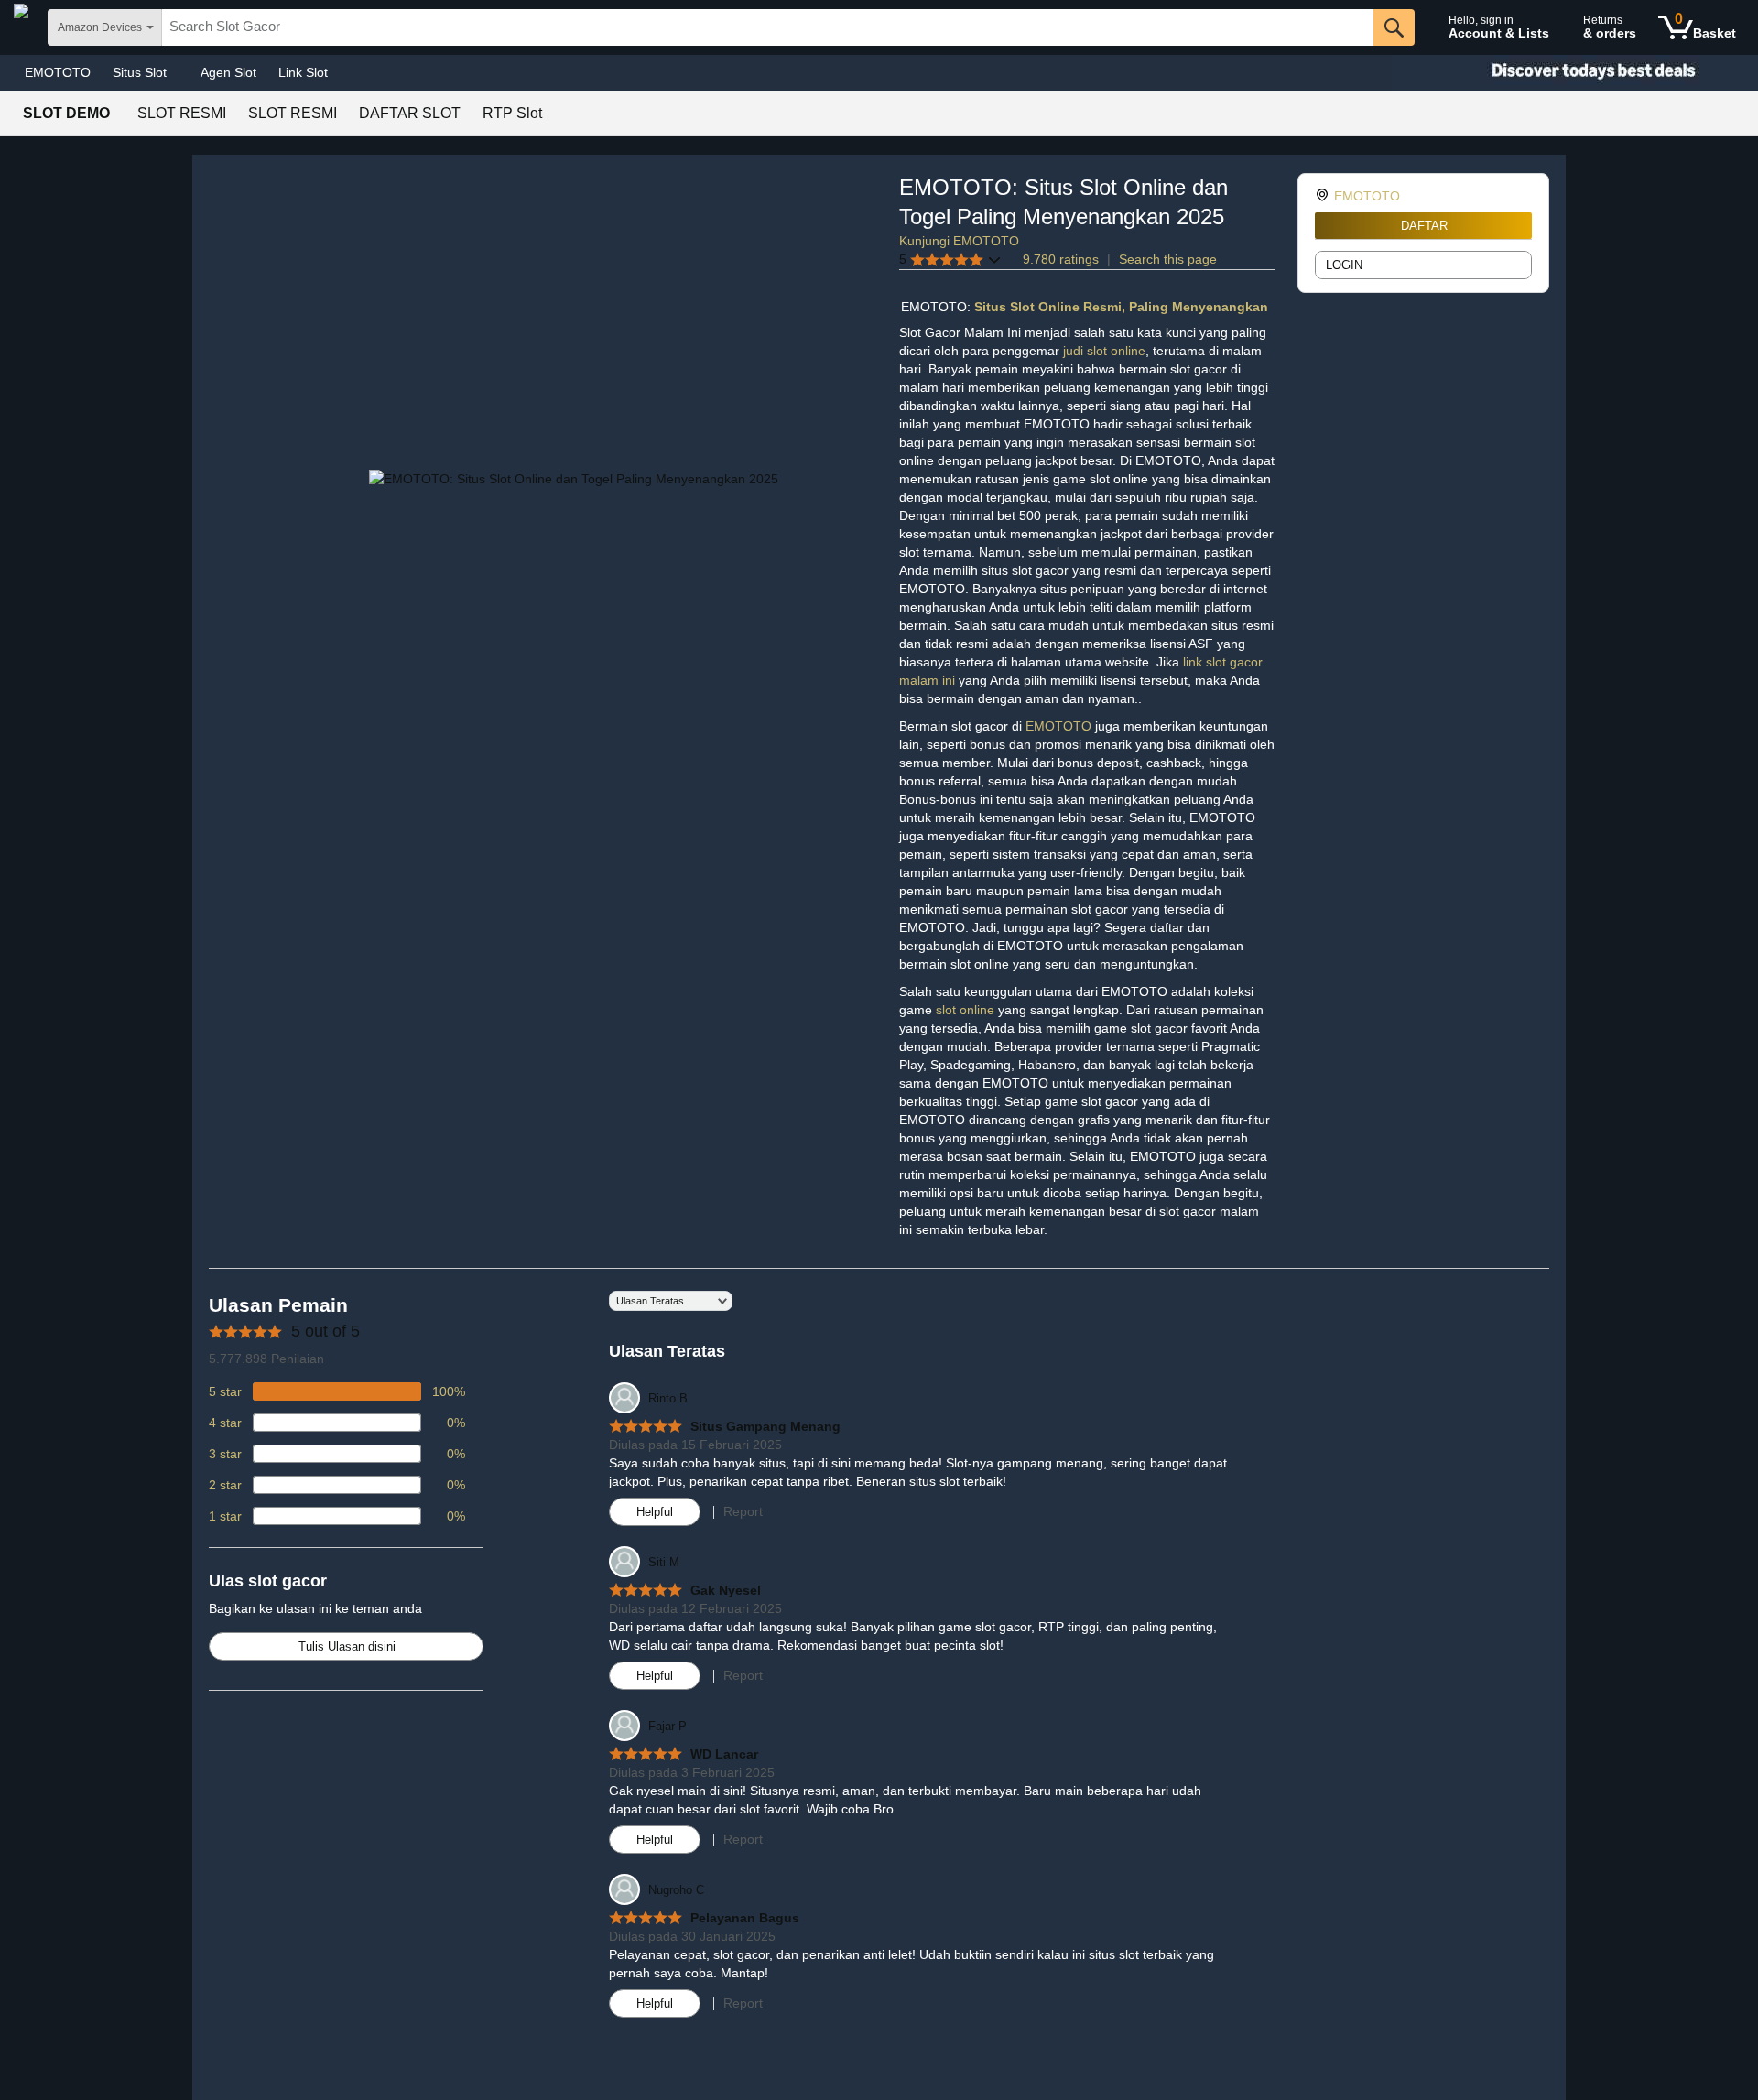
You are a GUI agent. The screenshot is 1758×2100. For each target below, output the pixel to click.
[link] (1324, 196)
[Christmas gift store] (1575, 73)
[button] (950, 260)
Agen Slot (228, 72)
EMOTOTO (58, 72)
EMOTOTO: (938, 307)
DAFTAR (1424, 226)
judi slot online (1104, 351)
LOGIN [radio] (1344, 265)
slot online (967, 1010)
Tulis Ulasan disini (347, 1646)
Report (743, 1511)
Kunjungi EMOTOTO (959, 241)
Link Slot (303, 72)
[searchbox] (768, 27)
